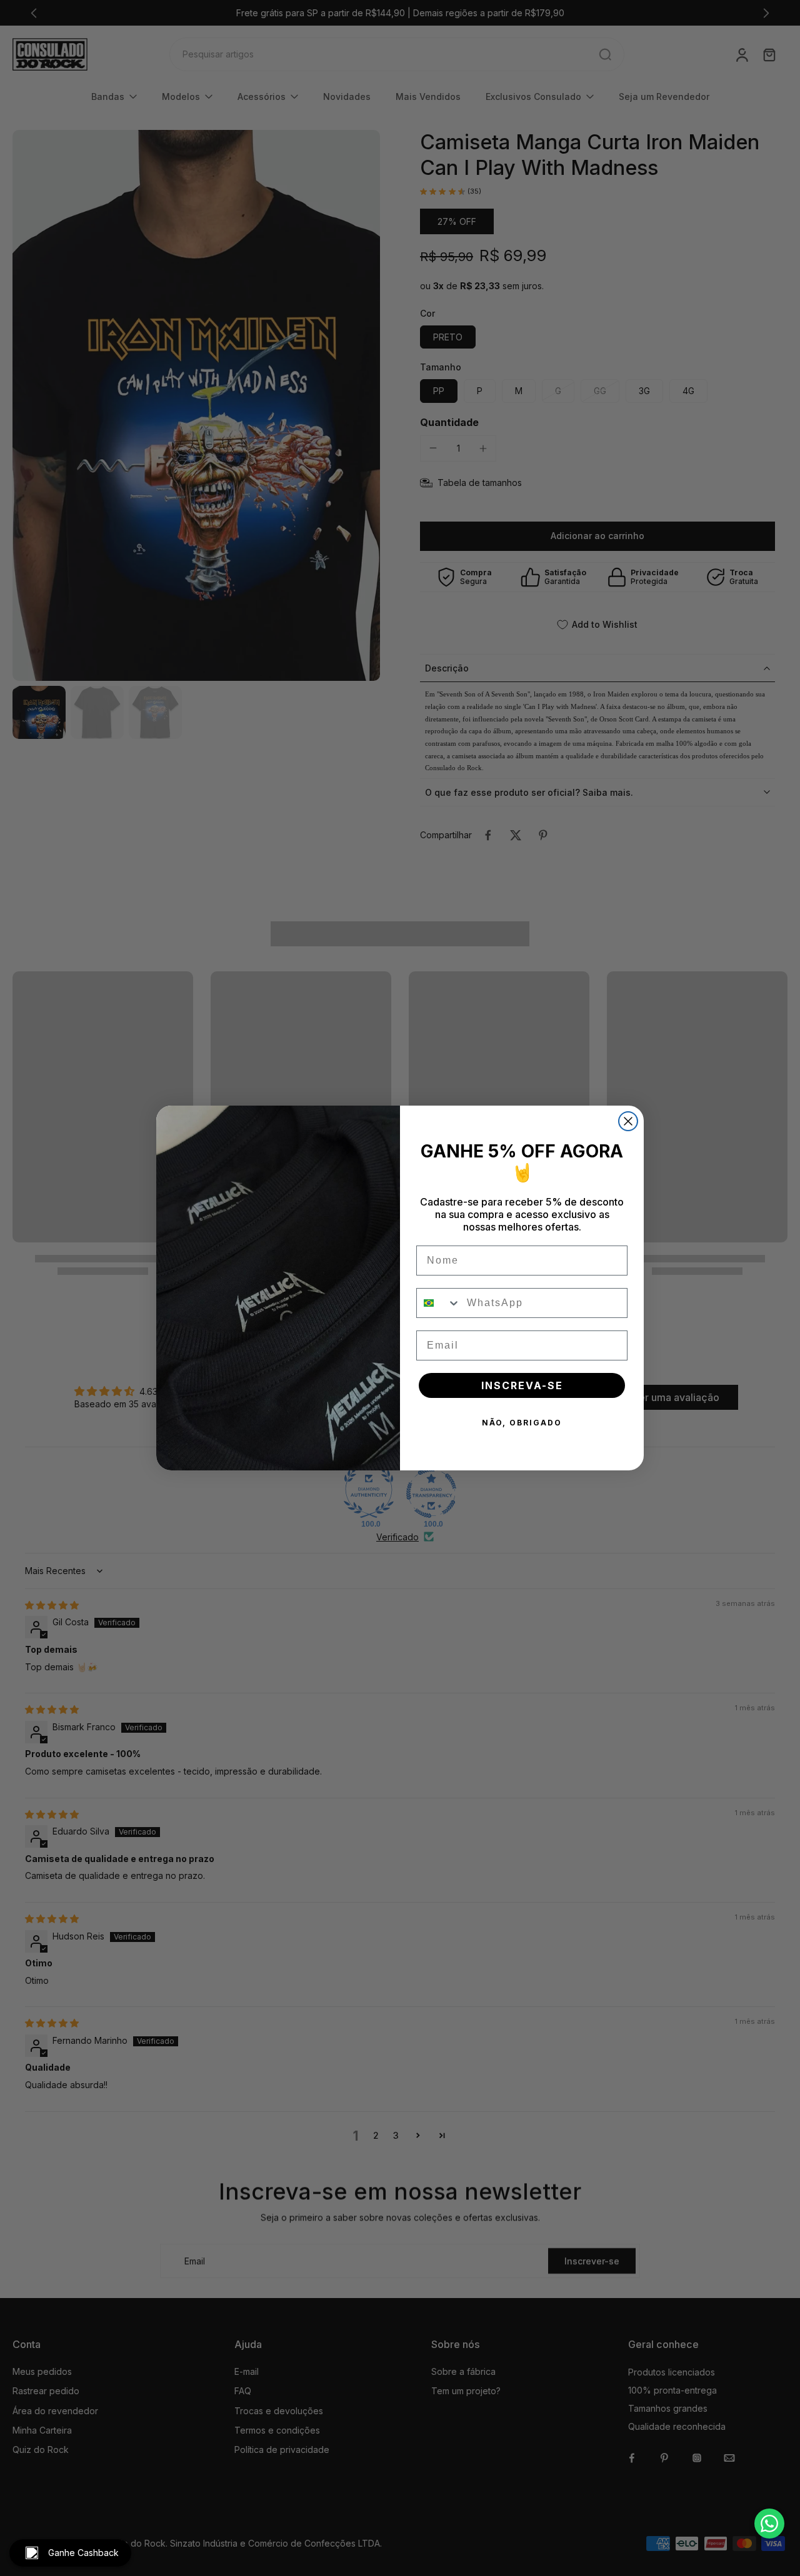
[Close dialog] (628, 1121)
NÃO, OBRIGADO (522, 1423)
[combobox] (439, 1303)
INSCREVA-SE (522, 1385)
